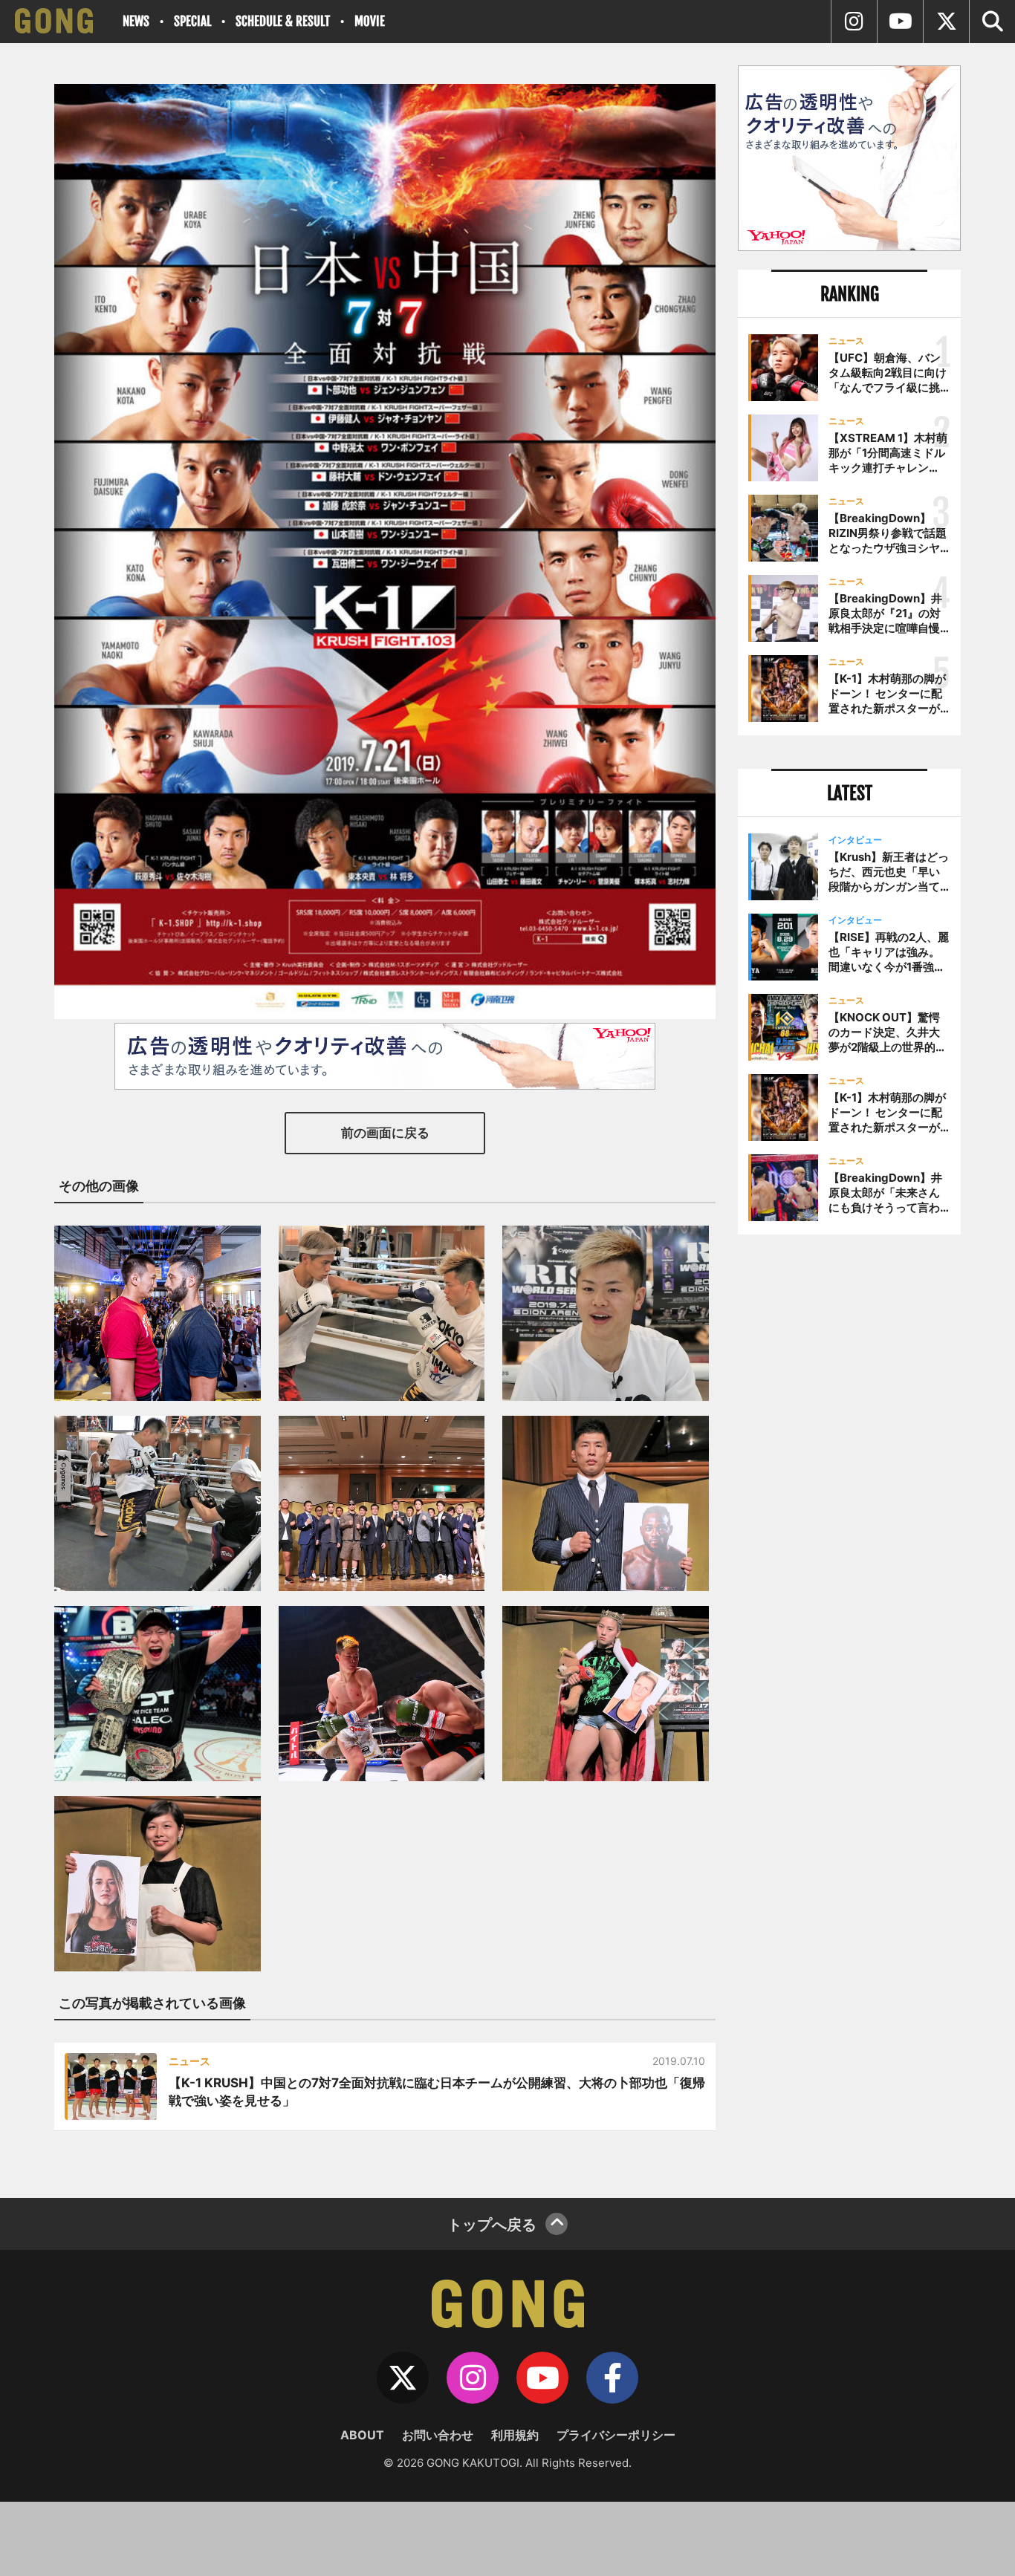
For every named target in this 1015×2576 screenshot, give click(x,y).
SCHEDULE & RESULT (283, 21)
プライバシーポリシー (616, 2435)
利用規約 (515, 2435)
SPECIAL (192, 21)
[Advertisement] (849, 1491)
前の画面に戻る (385, 1133)
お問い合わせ (438, 2435)
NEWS (136, 21)
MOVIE (370, 21)
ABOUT (362, 2435)
